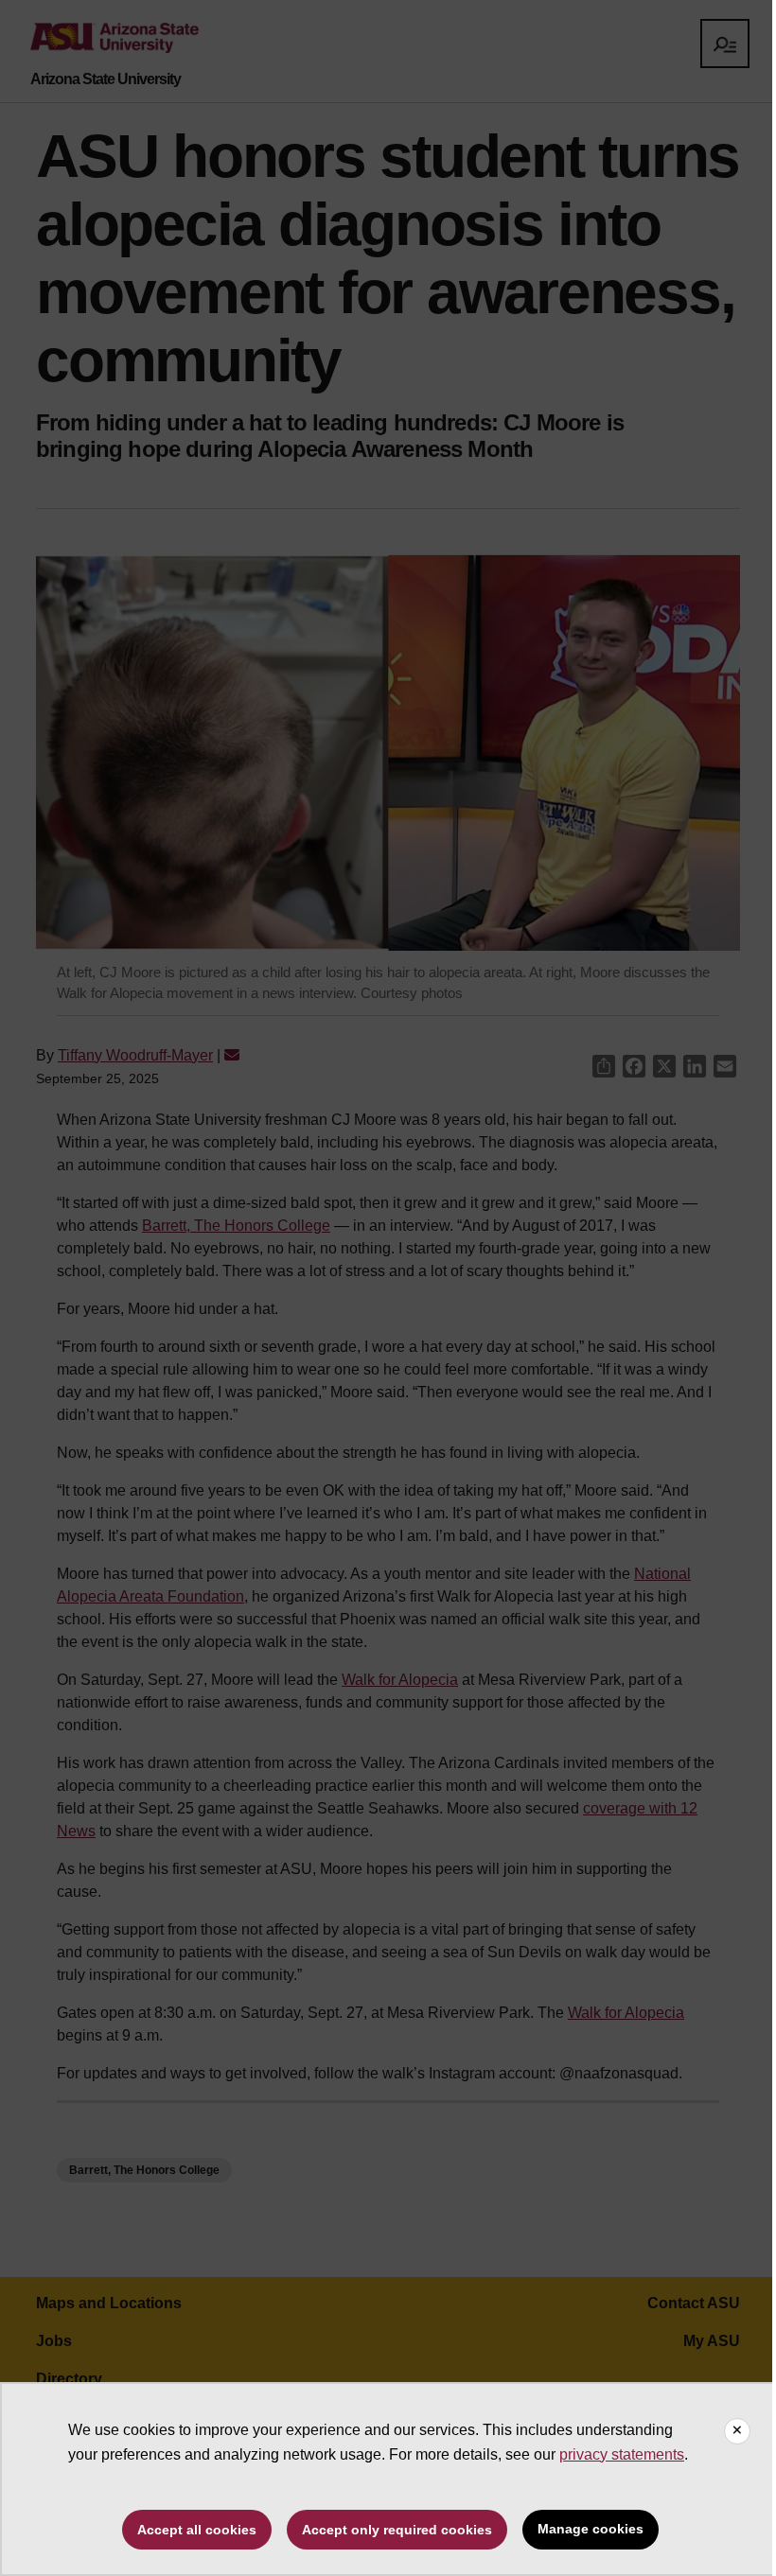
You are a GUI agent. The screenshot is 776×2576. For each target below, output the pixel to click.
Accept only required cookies (397, 2530)
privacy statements (622, 2454)
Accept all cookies (197, 2530)
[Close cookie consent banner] (737, 2431)
